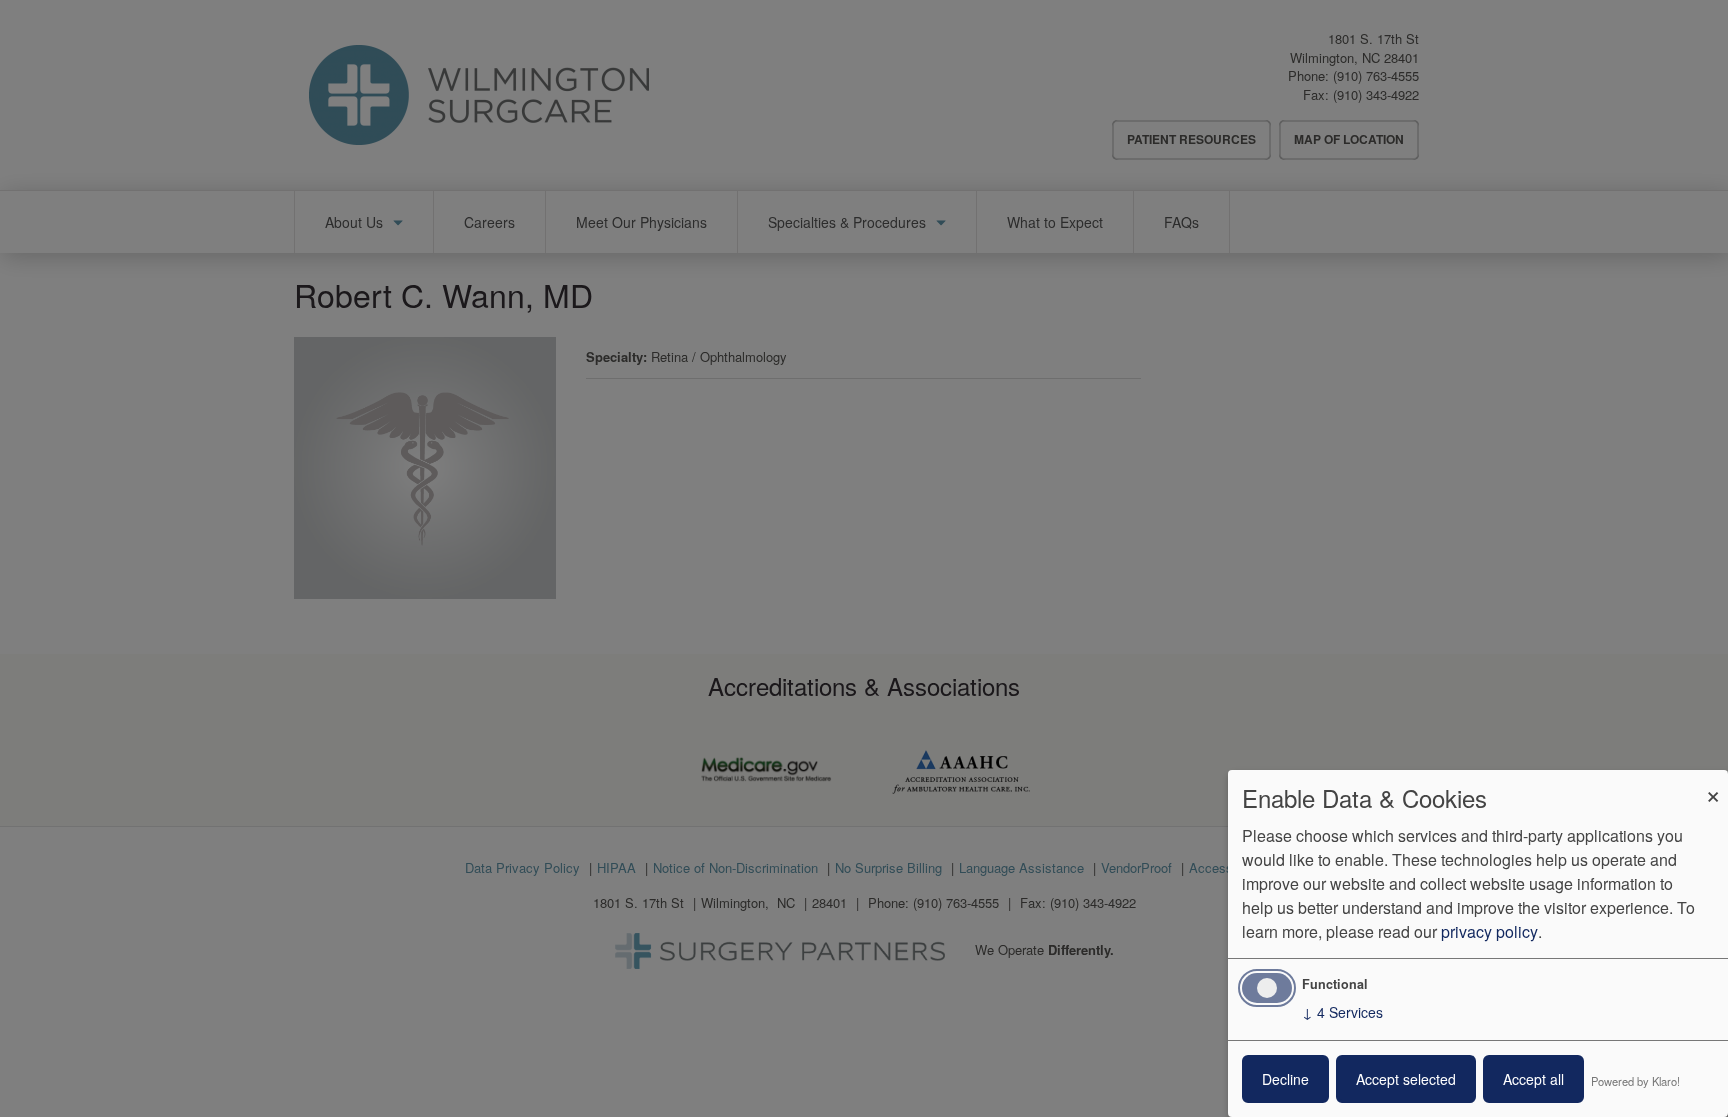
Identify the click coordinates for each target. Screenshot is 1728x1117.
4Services (1342, 1012)
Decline (1285, 1079)
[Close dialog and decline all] (1713, 782)
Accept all (1533, 1079)
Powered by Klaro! (1635, 1081)
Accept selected (1406, 1079)
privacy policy (1489, 931)
